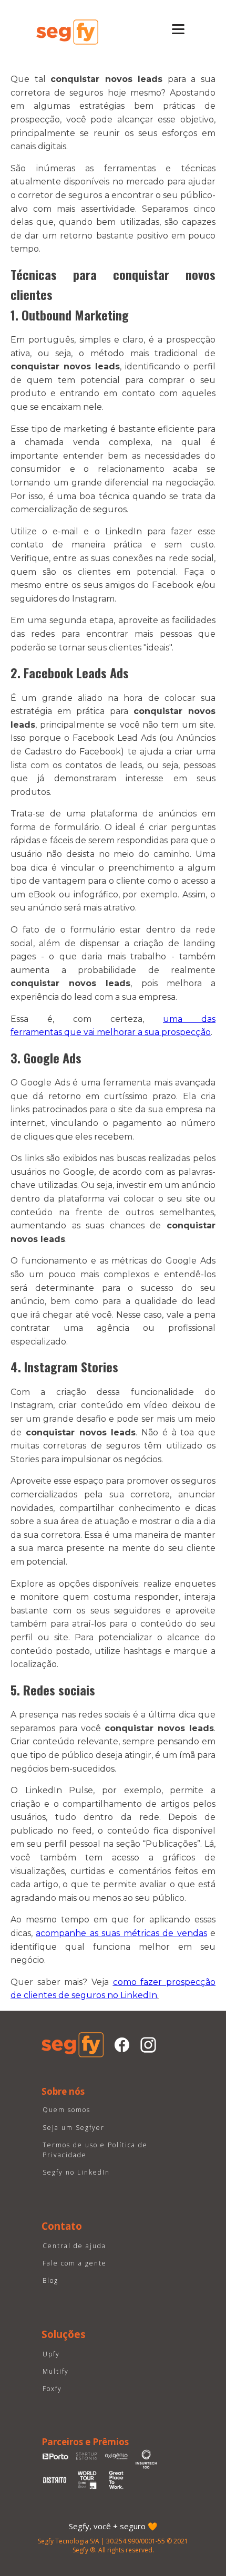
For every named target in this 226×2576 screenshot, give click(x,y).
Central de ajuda (74, 2246)
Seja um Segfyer (74, 2128)
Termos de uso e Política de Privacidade (95, 2150)
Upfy (51, 2354)
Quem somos (66, 2110)
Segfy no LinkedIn (76, 2172)
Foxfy (52, 2389)
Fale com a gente (75, 2263)
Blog (50, 2280)
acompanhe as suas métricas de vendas (121, 1933)
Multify (56, 2371)
